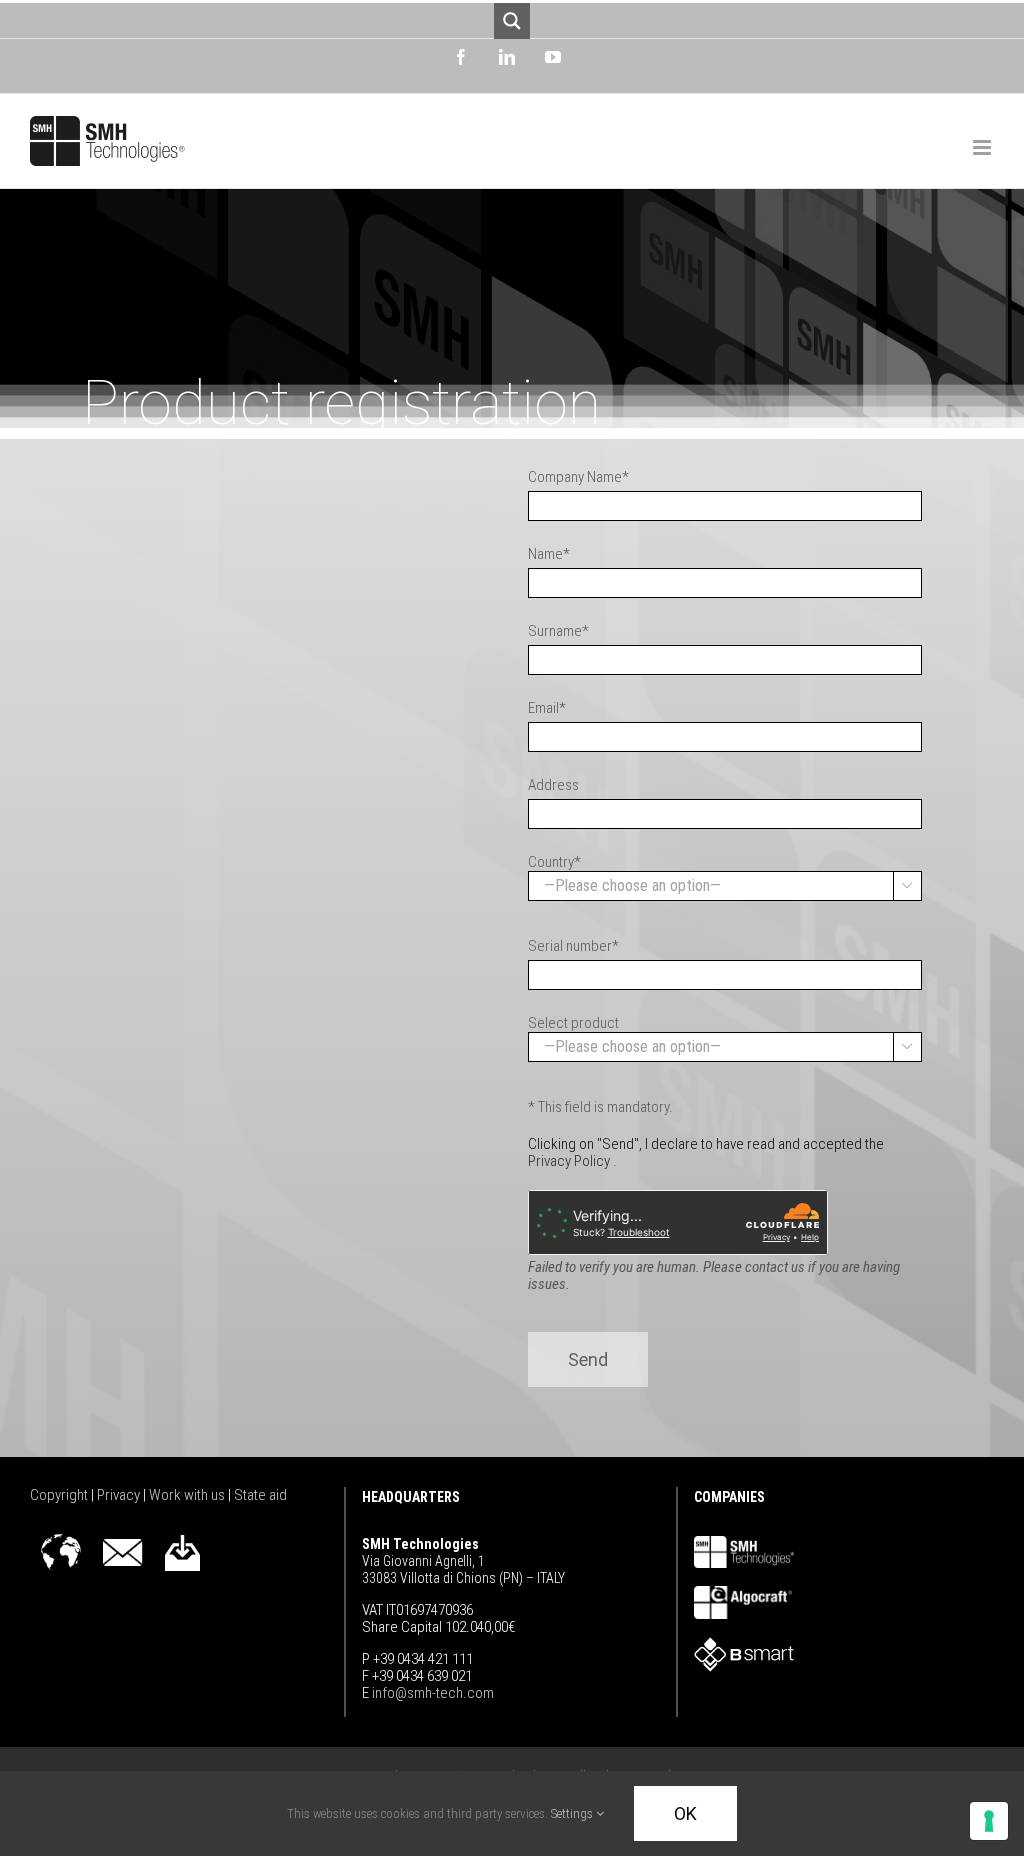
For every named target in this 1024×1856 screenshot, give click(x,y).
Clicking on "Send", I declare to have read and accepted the (706, 1152)
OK (685, 1813)
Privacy (120, 1495)
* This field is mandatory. (600, 1107)
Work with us (188, 1495)
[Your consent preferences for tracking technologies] (989, 1821)
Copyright (60, 1495)
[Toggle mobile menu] (983, 147)
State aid (260, 1495)
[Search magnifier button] (512, 21)
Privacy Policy (569, 1161)
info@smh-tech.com (431, 1693)
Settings (573, 1813)
